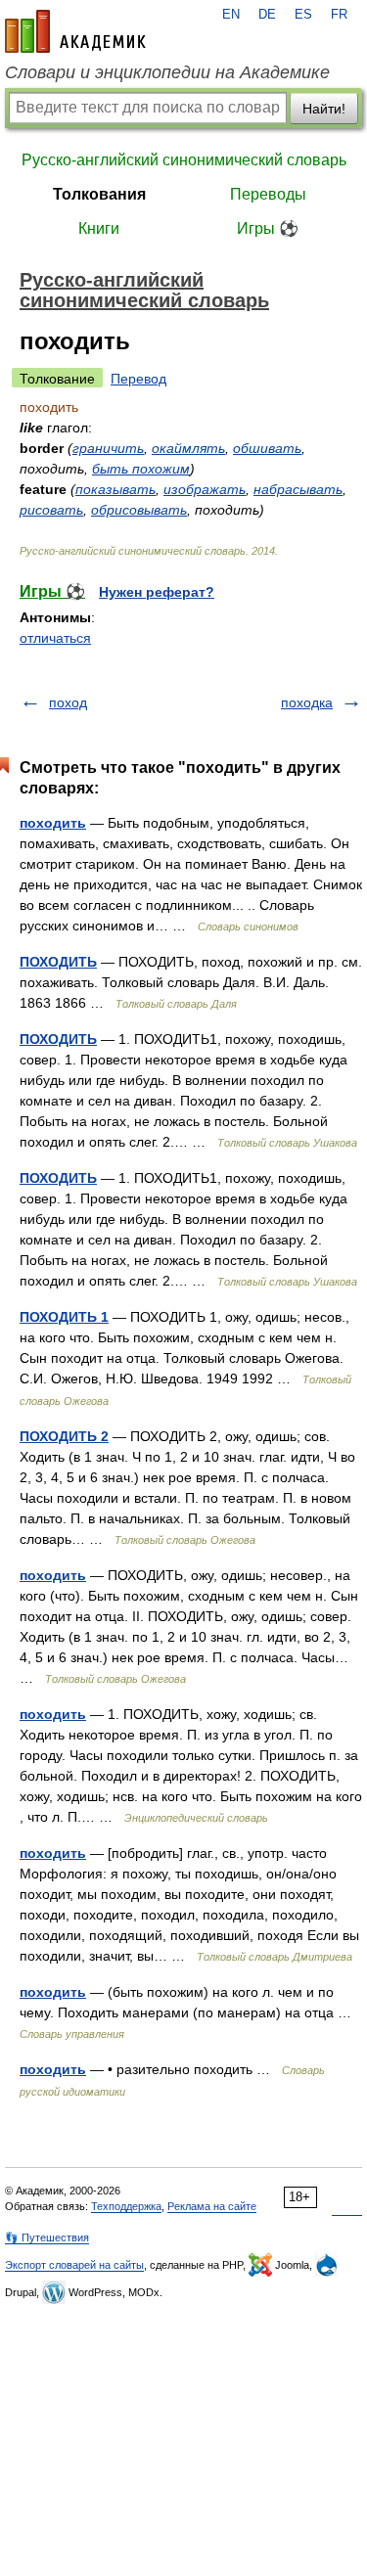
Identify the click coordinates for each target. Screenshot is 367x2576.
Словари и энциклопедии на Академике (167, 72)
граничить (108, 448)
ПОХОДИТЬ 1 (64, 1317)
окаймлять (188, 448)
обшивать (267, 448)
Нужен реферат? (157, 592)
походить (53, 823)
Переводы (268, 194)
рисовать (51, 510)
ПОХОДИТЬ (58, 962)
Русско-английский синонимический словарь (184, 160)
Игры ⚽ (268, 228)
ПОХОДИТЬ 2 (64, 1436)
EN (231, 15)
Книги (99, 228)
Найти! (324, 109)
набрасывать (298, 489)
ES (303, 15)
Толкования (99, 194)
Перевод (138, 379)
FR (339, 15)
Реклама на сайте (212, 2206)
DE (267, 15)
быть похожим (141, 469)
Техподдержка (126, 2206)
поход (68, 702)
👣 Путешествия (47, 2237)
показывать (115, 489)
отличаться (55, 638)
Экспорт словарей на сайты (74, 2265)
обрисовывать (139, 510)
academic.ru (75, 31)
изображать (205, 489)
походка (307, 702)
